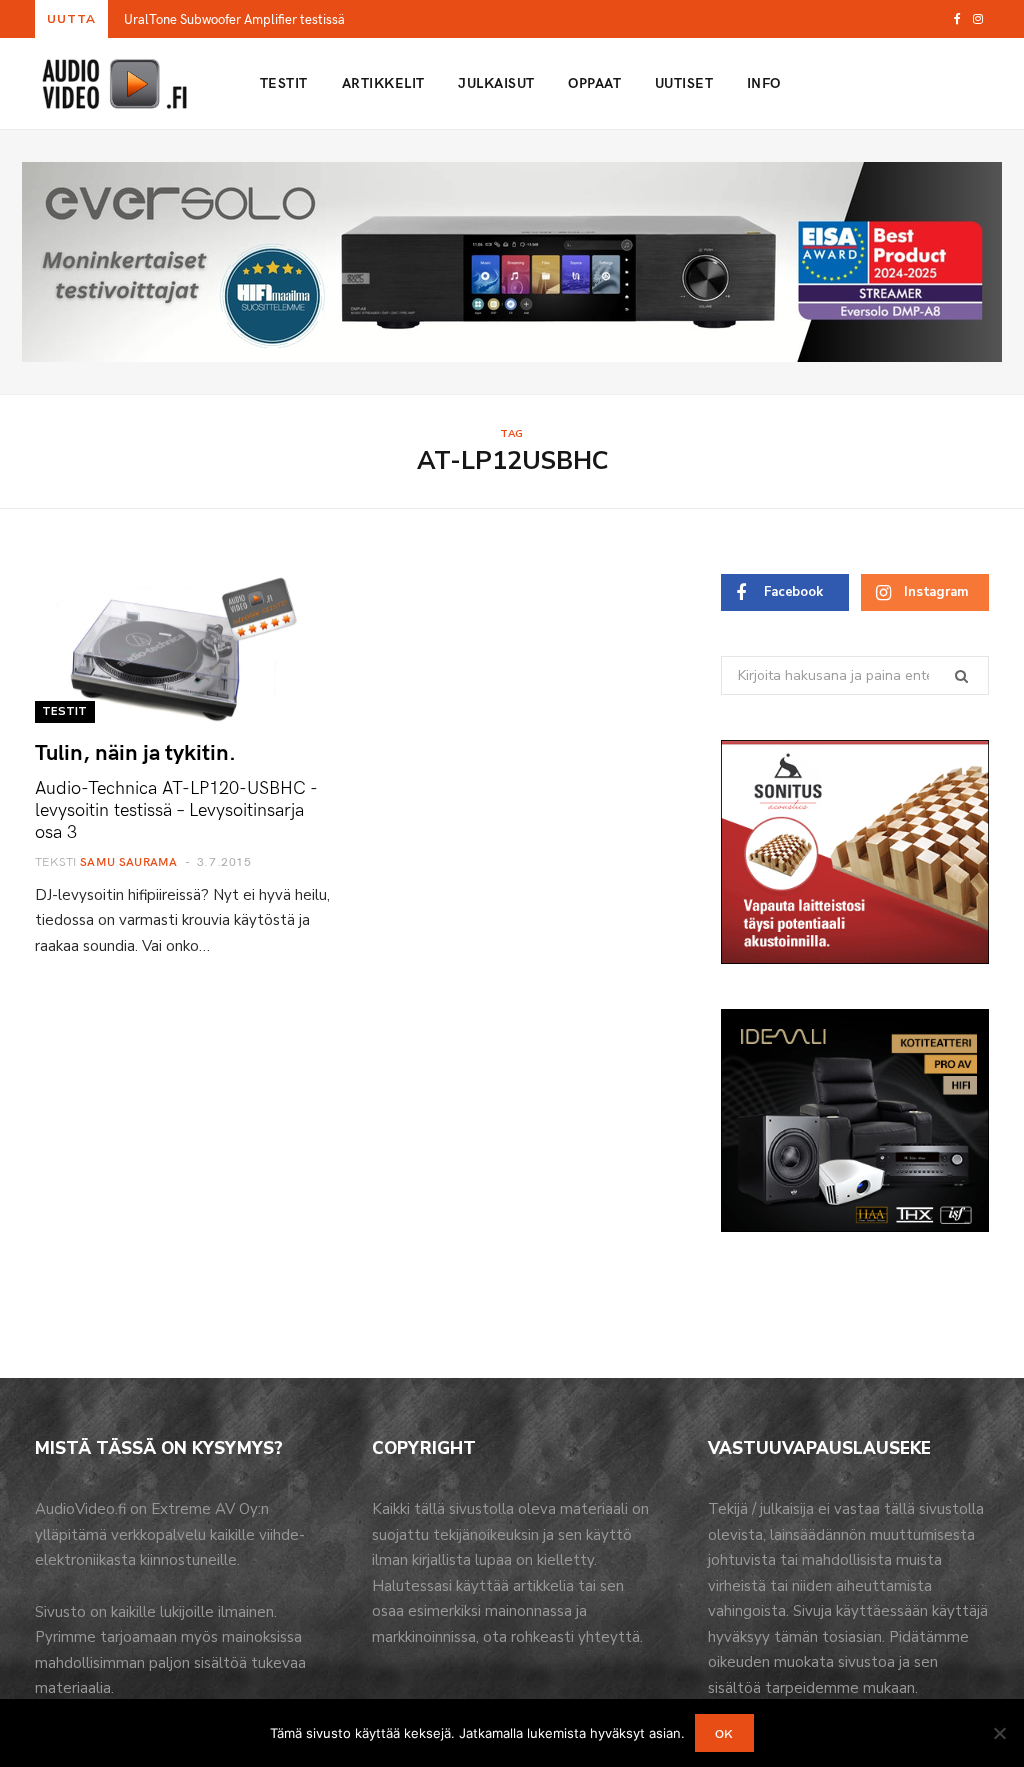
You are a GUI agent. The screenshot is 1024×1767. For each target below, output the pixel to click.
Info (764, 82)
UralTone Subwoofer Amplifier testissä (234, 19)
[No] (999, 1733)
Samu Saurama (129, 861)
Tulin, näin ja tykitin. (135, 751)
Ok (724, 1733)
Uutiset (684, 82)
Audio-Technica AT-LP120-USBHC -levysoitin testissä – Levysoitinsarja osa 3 (176, 808)
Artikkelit (383, 82)
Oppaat (594, 82)
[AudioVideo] (115, 84)
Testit (284, 82)
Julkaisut (496, 82)
